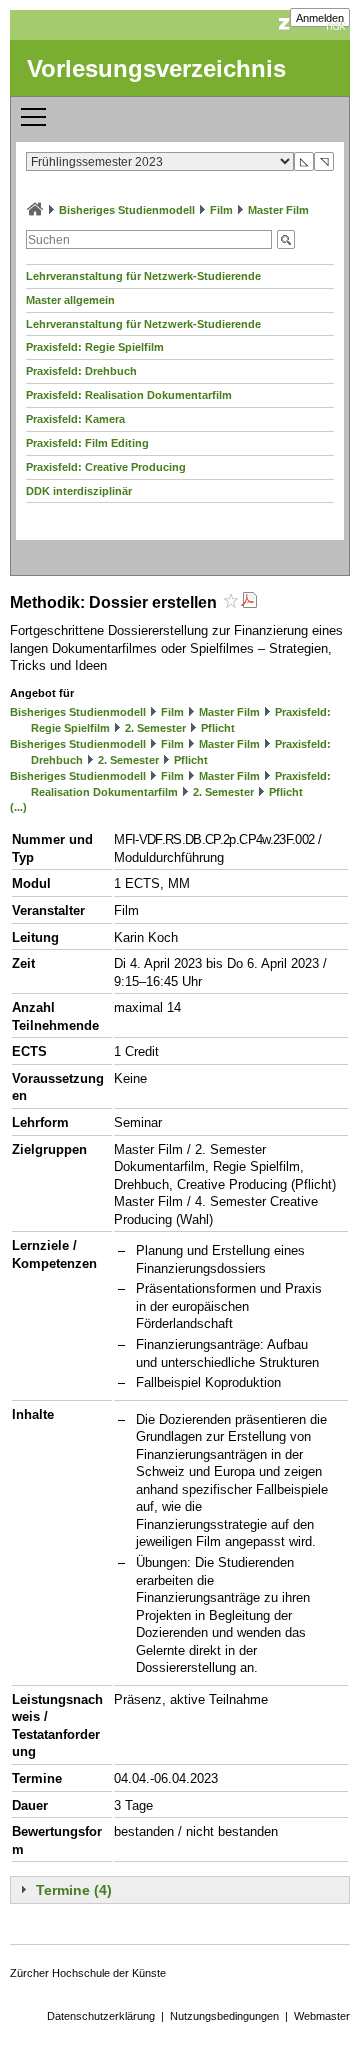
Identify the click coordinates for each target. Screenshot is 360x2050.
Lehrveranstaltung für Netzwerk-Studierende (143, 276)
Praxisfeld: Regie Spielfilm (95, 347)
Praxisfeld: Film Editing (87, 443)
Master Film (278, 210)
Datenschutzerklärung (101, 2016)
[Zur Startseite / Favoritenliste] (35, 210)
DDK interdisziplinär (79, 491)
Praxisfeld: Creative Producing (106, 467)
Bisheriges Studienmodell (127, 210)
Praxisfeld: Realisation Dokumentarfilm (129, 395)
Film (221, 210)
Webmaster (322, 2016)
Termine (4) (74, 1890)
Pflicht (218, 728)
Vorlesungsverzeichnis (156, 68)
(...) (18, 807)
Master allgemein (70, 300)
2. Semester (155, 728)
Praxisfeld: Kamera (75, 419)
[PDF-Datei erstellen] (249, 602)
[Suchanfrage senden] (286, 239)
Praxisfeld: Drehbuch (81, 371)
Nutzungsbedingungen (224, 2016)
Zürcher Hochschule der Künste (88, 1973)
